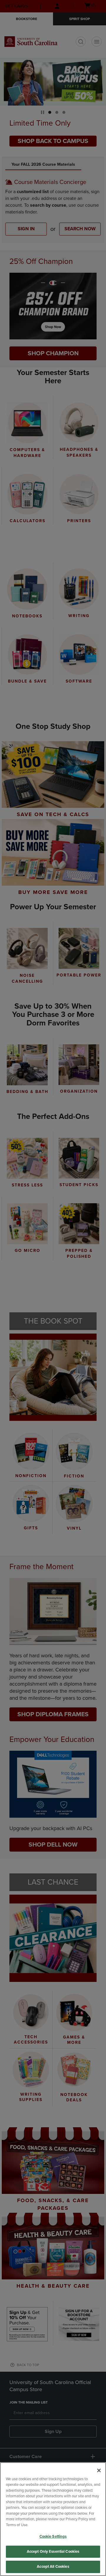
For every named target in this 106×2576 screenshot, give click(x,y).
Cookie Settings (53, 2536)
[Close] (99, 2470)
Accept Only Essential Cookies (53, 2552)
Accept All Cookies (53, 2567)
